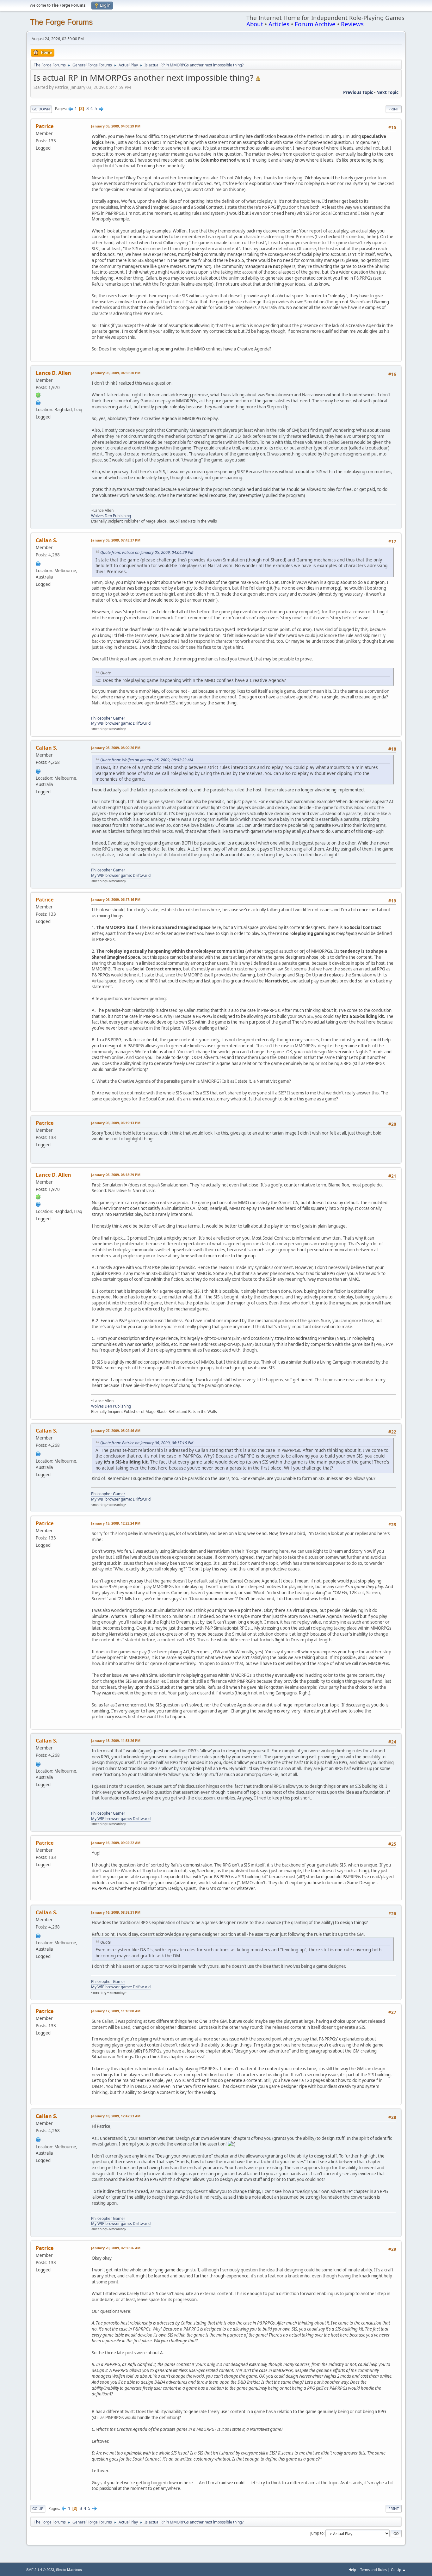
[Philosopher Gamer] (38, 563)
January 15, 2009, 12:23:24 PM (116, 1523)
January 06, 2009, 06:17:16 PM (116, 899)
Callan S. (47, 540)
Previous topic (358, 92)
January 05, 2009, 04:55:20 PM (116, 373)
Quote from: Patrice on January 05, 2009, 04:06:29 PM (147, 552)
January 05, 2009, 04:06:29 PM (116, 126)
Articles (279, 24)
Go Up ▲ (398, 2570)
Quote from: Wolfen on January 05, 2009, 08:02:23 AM (147, 760)
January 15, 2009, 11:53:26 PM (116, 1740)
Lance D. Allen (53, 373)
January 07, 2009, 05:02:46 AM (116, 1430)
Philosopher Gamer (108, 718)
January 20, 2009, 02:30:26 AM (116, 2248)
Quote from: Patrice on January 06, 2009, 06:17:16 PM (147, 1443)
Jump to (317, 2533)
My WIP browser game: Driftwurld (121, 723)
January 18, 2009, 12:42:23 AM (116, 2116)
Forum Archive (315, 24)
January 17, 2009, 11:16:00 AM (116, 2011)
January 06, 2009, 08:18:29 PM (116, 1175)
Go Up (38, 2508)
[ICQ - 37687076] (38, 395)
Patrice (45, 126)
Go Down (41, 109)
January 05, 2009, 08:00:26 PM (116, 748)
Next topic (387, 92)
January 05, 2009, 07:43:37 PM (116, 540)
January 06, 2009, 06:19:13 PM (116, 1123)
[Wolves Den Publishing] (38, 402)
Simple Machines (69, 2570)
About (255, 24)
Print (394, 109)
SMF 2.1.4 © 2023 (40, 2570)
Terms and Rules (373, 2570)
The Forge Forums (61, 22)
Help (352, 2570)
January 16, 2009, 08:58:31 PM (116, 1912)
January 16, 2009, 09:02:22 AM (116, 1843)
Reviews (352, 24)
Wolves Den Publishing (111, 516)
